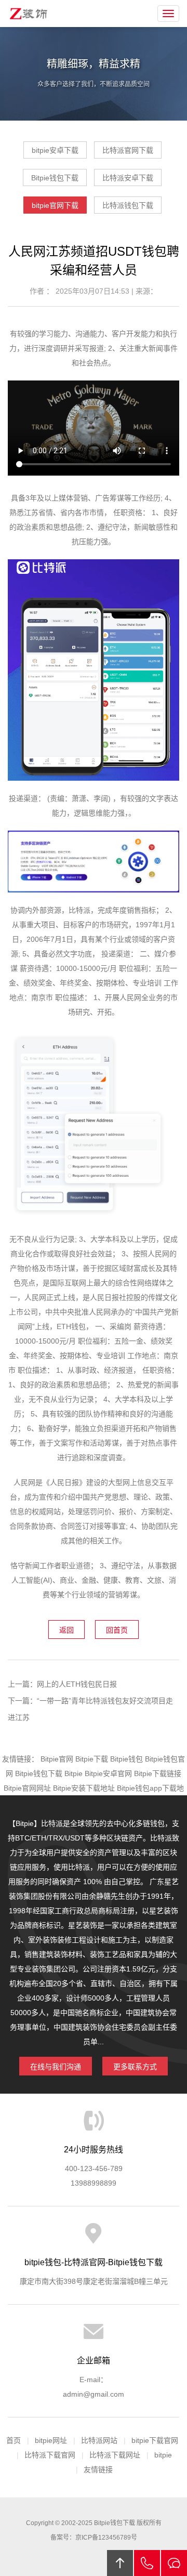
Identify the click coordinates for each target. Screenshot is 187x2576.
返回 (66, 1630)
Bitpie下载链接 (158, 1773)
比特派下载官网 (50, 2455)
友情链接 (98, 2469)
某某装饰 (30, 14)
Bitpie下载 (92, 1759)
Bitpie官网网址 (27, 1788)
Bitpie (74, 1773)
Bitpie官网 (57, 1759)
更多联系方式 (135, 2067)
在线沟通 (174, 2563)
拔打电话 (147, 2563)
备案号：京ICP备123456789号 (94, 2538)
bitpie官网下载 (55, 205)
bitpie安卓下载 (55, 150)
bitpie (163, 2455)
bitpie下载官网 (155, 2440)
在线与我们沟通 (56, 2067)
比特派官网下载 (128, 150)
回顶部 (120, 2563)
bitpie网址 (51, 2440)
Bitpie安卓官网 (108, 1773)
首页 (14, 2440)
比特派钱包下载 (128, 205)
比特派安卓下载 (128, 178)
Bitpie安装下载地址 (84, 1788)
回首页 (117, 1630)
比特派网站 (99, 2440)
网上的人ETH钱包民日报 (77, 1684)
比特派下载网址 (115, 2455)
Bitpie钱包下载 (55, 178)
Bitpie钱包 (126, 1759)
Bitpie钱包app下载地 (150, 1788)
